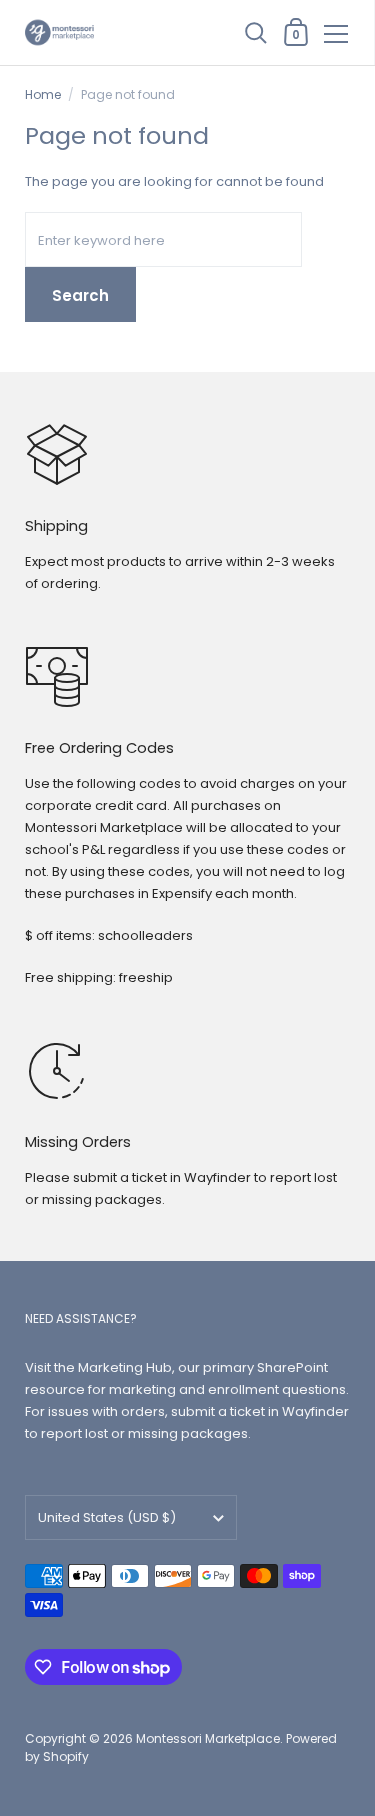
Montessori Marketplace (208, 1738)
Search (80, 295)
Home (43, 94)
